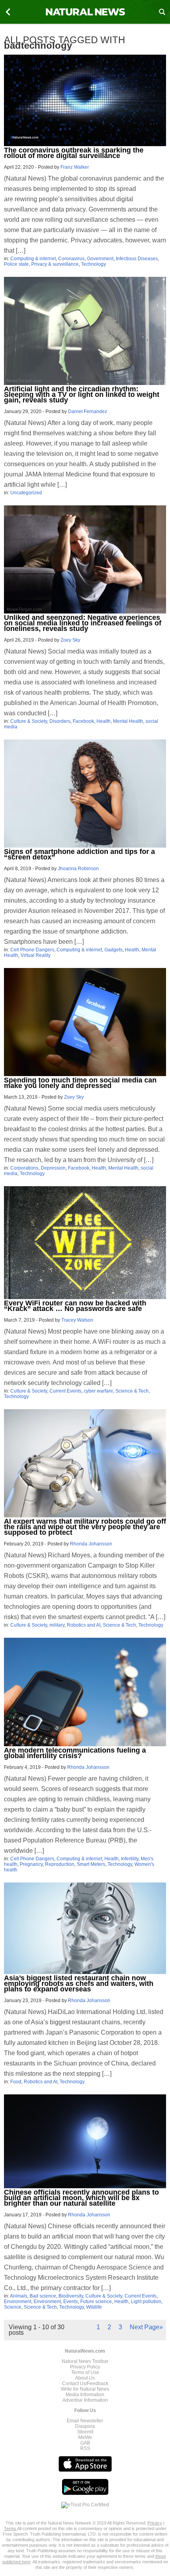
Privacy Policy (85, 2367)
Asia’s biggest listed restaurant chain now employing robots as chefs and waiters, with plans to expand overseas (79, 1983)
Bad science (43, 2296)
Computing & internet (33, 259)
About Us (85, 2378)
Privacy (155, 2523)
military (57, 1625)
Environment (18, 2302)
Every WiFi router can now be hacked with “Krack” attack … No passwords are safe (75, 1306)
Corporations (24, 1168)
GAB (85, 2443)
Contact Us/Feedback (85, 2384)
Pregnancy (31, 1864)
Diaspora (85, 2426)
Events (71, 2302)
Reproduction (60, 1864)
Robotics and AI (84, 1625)
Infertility (130, 1859)
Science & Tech (132, 1391)
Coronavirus (71, 259)
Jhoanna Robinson (78, 869)
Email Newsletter (85, 2421)
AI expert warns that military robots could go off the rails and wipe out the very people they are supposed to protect (85, 1527)
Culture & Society (29, 721)
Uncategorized (26, 493)
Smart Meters (91, 1864)
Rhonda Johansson (91, 1544)
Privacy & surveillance (55, 264)
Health (104, 721)
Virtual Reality (36, 955)
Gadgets (113, 950)
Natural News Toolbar (85, 2361)
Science (13, 2307)
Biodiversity (71, 2296)
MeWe (85, 2437)
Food (16, 2082)
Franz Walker (75, 167)
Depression (53, 1168)
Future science (96, 2302)
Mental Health (128, 721)
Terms (10, 2528)
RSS (85, 2448)
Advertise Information (85, 2400)
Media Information (85, 2395)
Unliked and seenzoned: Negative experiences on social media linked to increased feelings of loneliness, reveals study (83, 623)
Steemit (85, 2432)
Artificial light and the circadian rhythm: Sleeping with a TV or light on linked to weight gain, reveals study (82, 394)
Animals (19, 2296)
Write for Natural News (85, 2389)
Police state (16, 264)
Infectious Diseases (137, 259)
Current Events (65, 1391)
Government (100, 259)
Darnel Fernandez (88, 412)
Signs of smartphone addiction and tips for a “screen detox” (79, 854)
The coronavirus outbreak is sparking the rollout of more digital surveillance (74, 153)
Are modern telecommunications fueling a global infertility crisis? (75, 1753)
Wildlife (94, 2307)
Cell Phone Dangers (32, 950)
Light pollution (146, 2302)
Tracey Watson (77, 1320)
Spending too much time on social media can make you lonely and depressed (80, 1083)
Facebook (83, 721)
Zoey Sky (70, 640)
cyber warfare (98, 1391)
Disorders (60, 721)
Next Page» (146, 2327)
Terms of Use (85, 2372)
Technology (93, 264)
